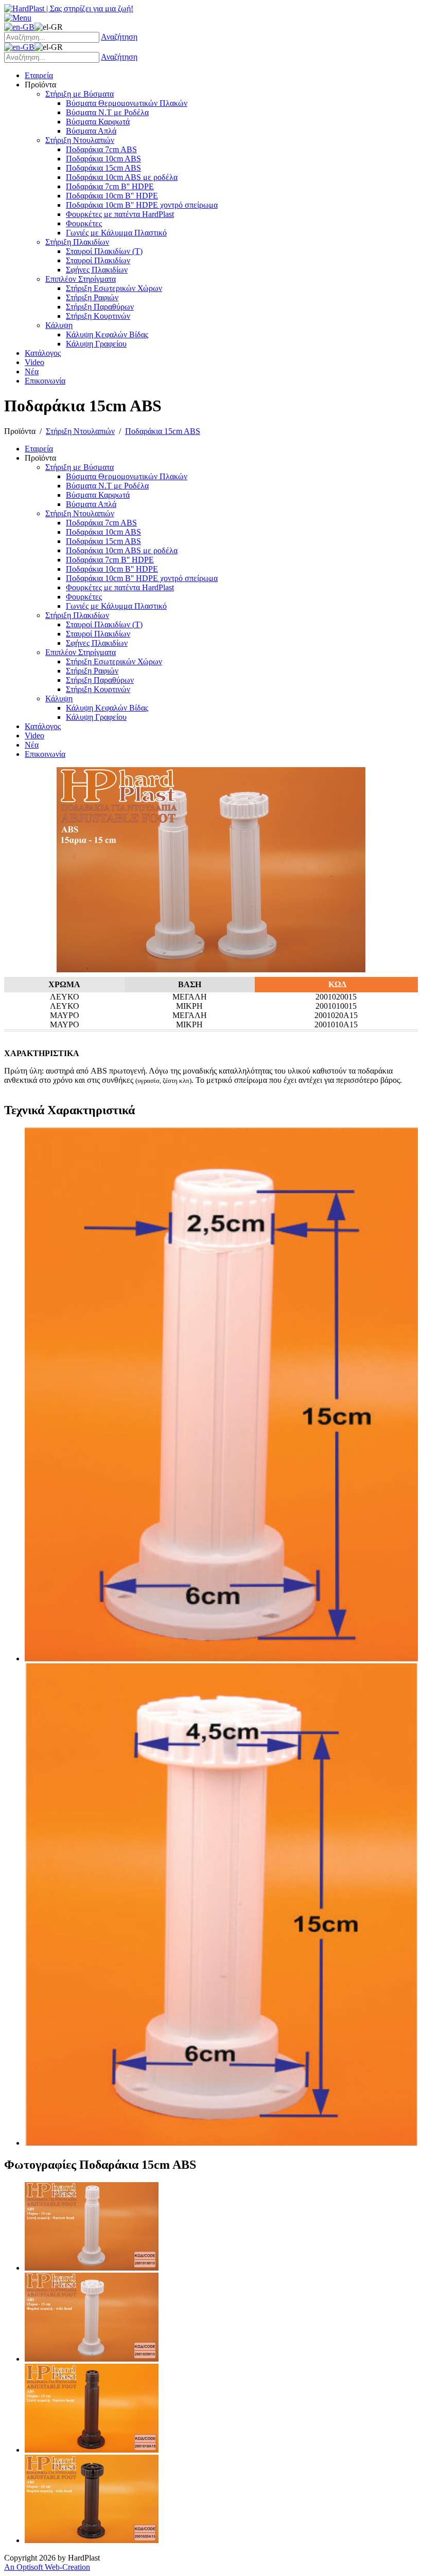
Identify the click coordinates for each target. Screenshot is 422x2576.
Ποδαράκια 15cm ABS (163, 431)
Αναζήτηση (119, 37)
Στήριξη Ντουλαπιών (80, 431)
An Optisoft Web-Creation (47, 2567)
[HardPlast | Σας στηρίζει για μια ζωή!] (69, 8)
